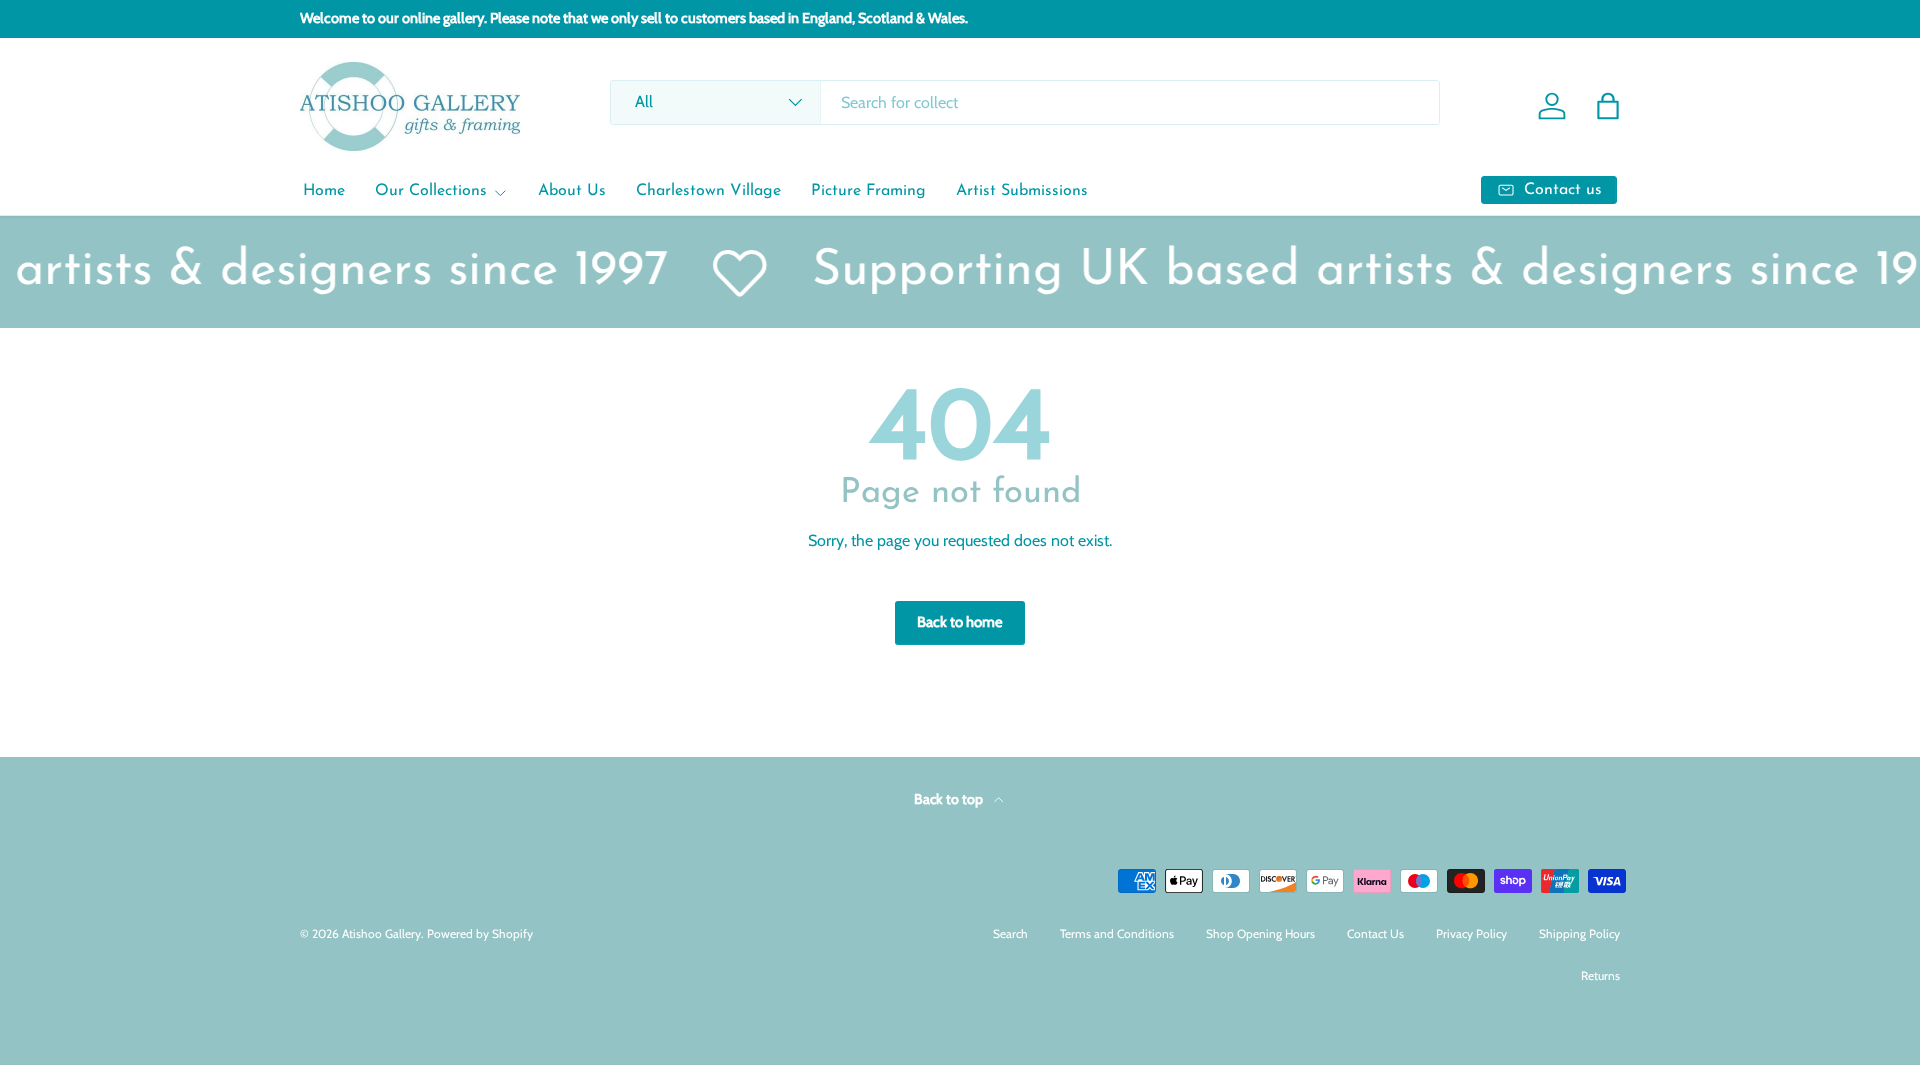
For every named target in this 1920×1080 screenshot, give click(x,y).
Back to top (950, 799)
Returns (1600, 975)
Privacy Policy (1471, 933)
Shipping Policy (1579, 933)
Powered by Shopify (480, 933)
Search (1010, 933)
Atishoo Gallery (381, 933)
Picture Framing (868, 191)
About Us (572, 191)
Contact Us (1375, 933)
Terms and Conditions (1117, 933)
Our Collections (431, 191)
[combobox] (1024, 102)
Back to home (960, 622)
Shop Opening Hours (1260, 933)
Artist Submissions (1022, 191)
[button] (1608, 106)
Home (324, 191)
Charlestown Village (708, 191)
